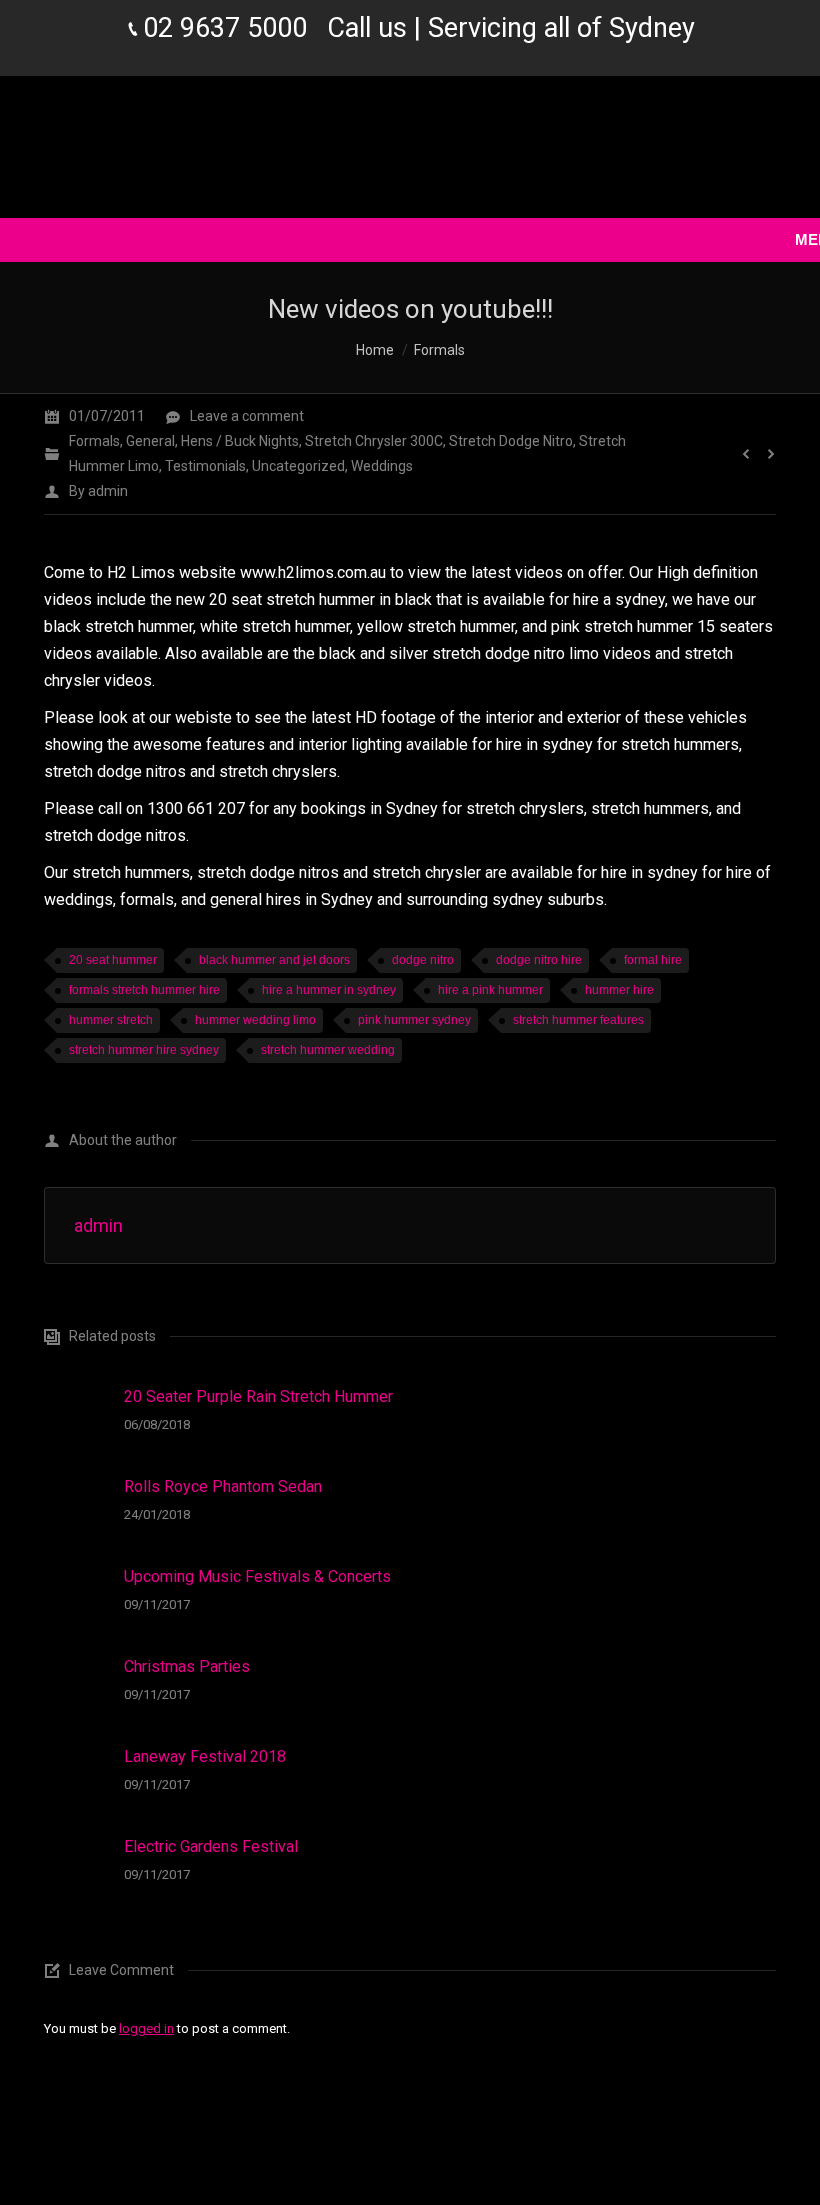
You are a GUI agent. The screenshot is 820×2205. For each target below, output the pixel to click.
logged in (146, 2028)
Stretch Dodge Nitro (511, 441)
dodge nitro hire (539, 960)
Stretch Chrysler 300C (374, 441)
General (150, 441)
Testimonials (205, 466)
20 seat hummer (113, 960)
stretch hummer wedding (328, 1050)
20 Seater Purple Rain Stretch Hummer (258, 1396)
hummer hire (619, 990)
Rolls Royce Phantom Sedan (223, 1486)
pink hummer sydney (414, 1020)
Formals (439, 350)
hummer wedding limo (255, 1020)
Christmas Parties (187, 1666)
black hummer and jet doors (274, 960)
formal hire (653, 960)
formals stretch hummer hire (144, 990)
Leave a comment (247, 416)
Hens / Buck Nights (240, 441)
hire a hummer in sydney (329, 990)
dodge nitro (423, 960)
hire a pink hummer (490, 990)
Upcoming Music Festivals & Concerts (257, 1576)
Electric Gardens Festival (211, 1846)
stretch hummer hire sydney (144, 1050)
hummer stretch (111, 1020)
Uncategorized (298, 466)
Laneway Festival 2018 (205, 1756)
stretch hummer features (578, 1020)
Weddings (382, 466)
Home (375, 350)
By (98, 491)
